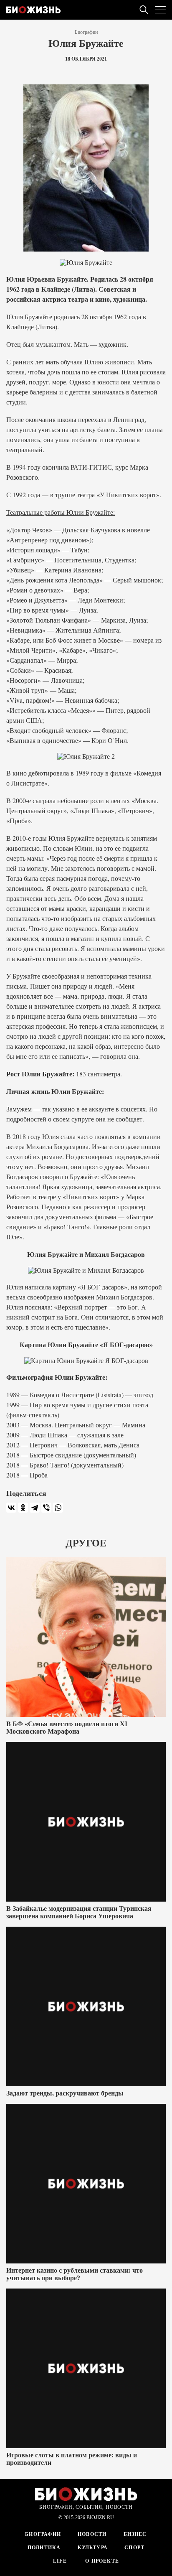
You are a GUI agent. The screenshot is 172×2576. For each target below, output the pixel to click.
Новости (92, 2534)
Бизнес (135, 2534)
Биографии (86, 32)
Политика (44, 2548)
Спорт (134, 2548)
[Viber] (46, 1508)
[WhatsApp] (58, 1508)
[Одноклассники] (23, 1508)
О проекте (101, 2561)
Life (60, 2561)
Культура (93, 2548)
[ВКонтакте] (11, 1508)
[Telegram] (35, 1508)
